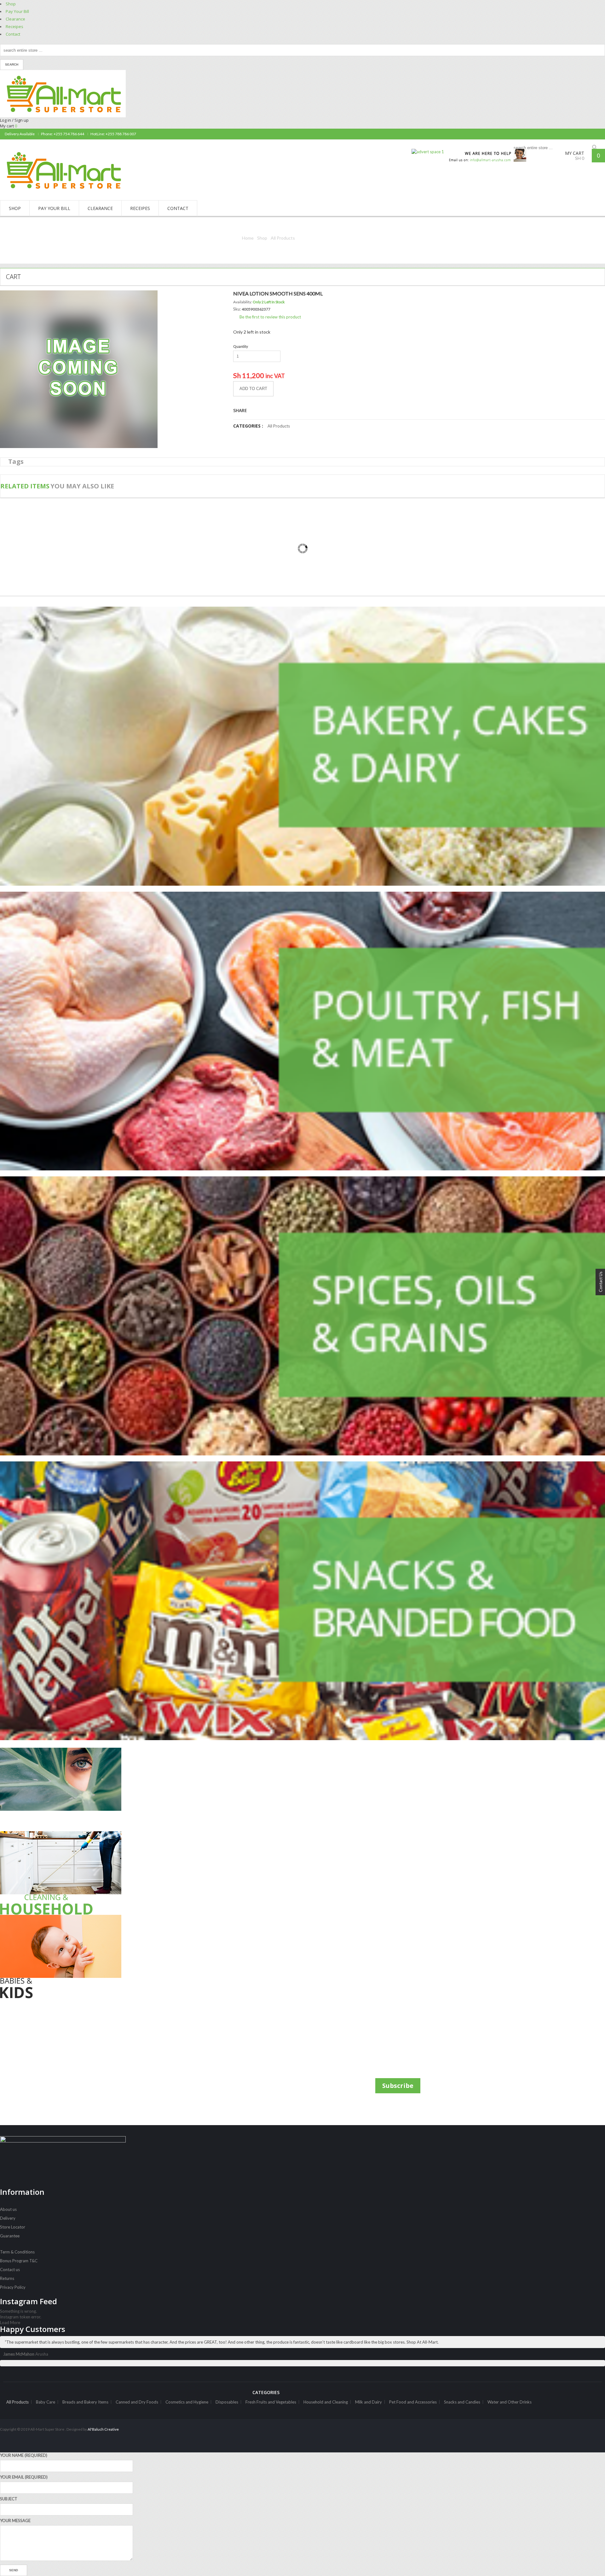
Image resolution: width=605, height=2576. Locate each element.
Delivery (8, 2218)
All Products (283, 238)
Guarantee (10, 2236)
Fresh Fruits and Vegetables (271, 2402)
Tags (16, 461)
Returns (7, 2278)
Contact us (10, 2270)
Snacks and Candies (462, 2402)
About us (8, 2209)
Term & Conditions (17, 2252)
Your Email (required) (24, 2477)
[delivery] (485, 152)
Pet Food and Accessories (413, 2402)
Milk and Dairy (369, 2402)
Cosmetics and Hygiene (187, 2402)
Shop (11, 4)
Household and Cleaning (326, 2402)
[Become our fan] (594, 134)
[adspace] (428, 152)
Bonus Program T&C (19, 2261)
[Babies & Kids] (99, 1957)
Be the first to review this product (270, 317)
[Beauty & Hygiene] (99, 1789)
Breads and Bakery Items (85, 2402)
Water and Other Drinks (510, 2402)
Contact (13, 34)
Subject (9, 2499)
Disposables (227, 2402)
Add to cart (253, 389)
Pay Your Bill (17, 11)
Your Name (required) (24, 2455)
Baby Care (46, 2402)
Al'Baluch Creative (103, 2429)
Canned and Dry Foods (137, 2402)
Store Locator (13, 2227)
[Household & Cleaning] (99, 1873)
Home (248, 238)
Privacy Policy (13, 2287)
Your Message (15, 2521)
